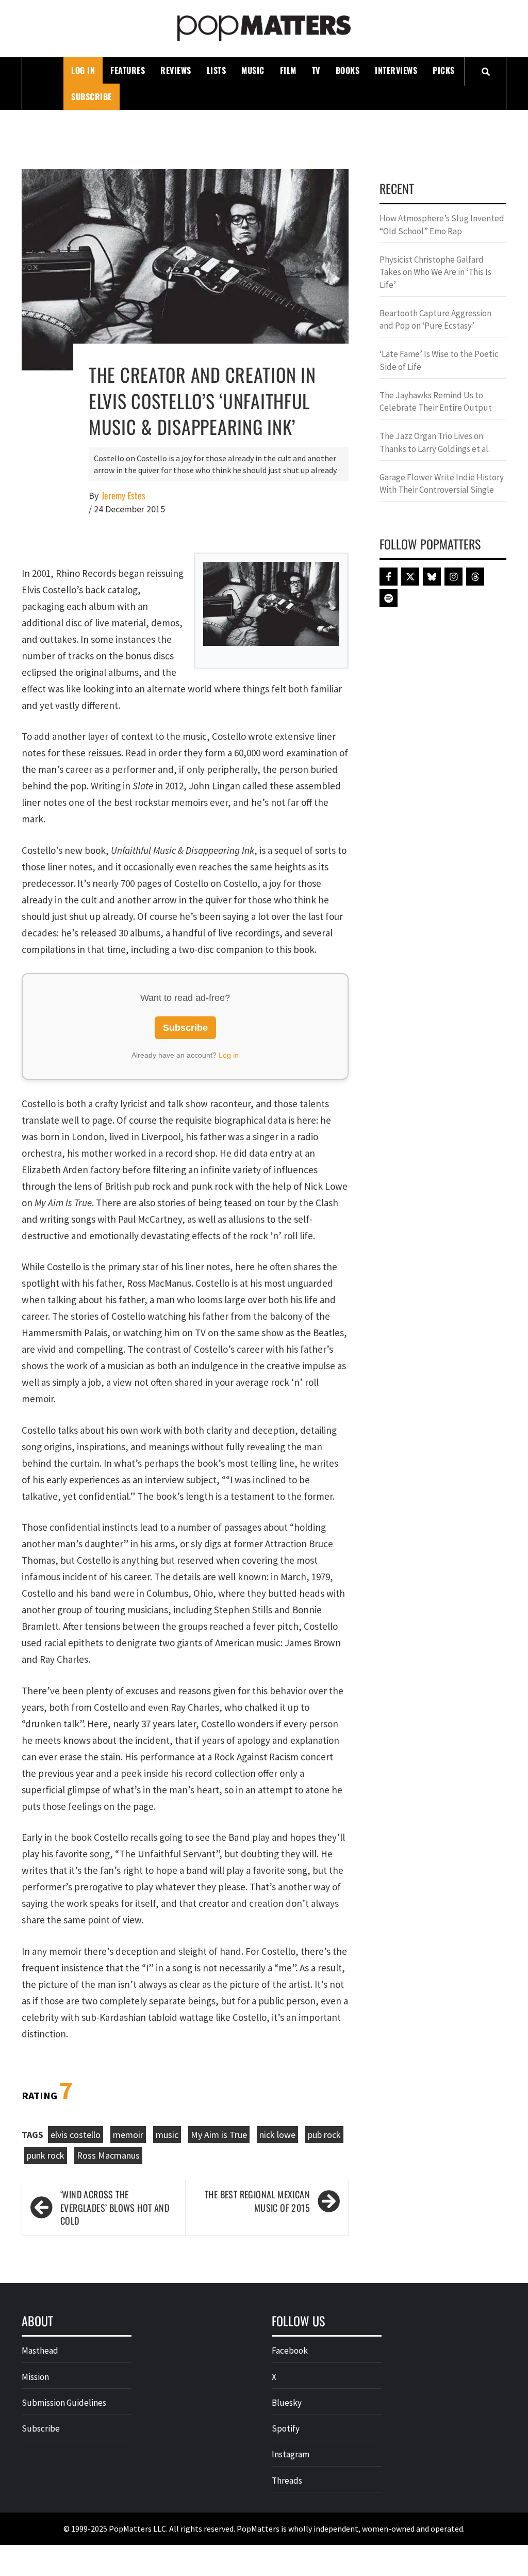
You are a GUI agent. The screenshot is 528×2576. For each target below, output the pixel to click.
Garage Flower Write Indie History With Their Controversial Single (442, 483)
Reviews (176, 70)
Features (128, 70)
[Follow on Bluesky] (432, 577)
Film (288, 70)
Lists (217, 70)
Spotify (286, 2428)
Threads (287, 2481)
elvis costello (76, 2135)
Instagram (291, 2454)
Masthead (40, 2351)
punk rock (46, 2155)
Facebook (290, 2351)
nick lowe (277, 2135)
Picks (444, 70)
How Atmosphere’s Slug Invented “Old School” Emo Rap (442, 224)
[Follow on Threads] (475, 577)
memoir (128, 2135)
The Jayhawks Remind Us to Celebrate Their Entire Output (436, 401)
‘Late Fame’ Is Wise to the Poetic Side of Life (439, 360)
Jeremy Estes (123, 496)
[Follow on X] (410, 577)
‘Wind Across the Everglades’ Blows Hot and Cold (115, 2208)
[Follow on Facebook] (389, 577)
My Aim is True (219, 2135)
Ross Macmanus (108, 2155)
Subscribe (92, 96)
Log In (83, 70)
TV (316, 70)
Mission (35, 2377)
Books (348, 70)
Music (253, 70)
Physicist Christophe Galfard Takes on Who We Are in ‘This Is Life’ (435, 272)
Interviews (396, 70)
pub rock (324, 2135)
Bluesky (287, 2403)
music (167, 2135)
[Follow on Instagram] (453, 577)
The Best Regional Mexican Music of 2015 (257, 2201)
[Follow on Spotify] (389, 598)
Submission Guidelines (64, 2403)
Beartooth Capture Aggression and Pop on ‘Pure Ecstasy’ (435, 319)
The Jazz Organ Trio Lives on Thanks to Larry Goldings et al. (435, 442)
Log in (229, 1055)
